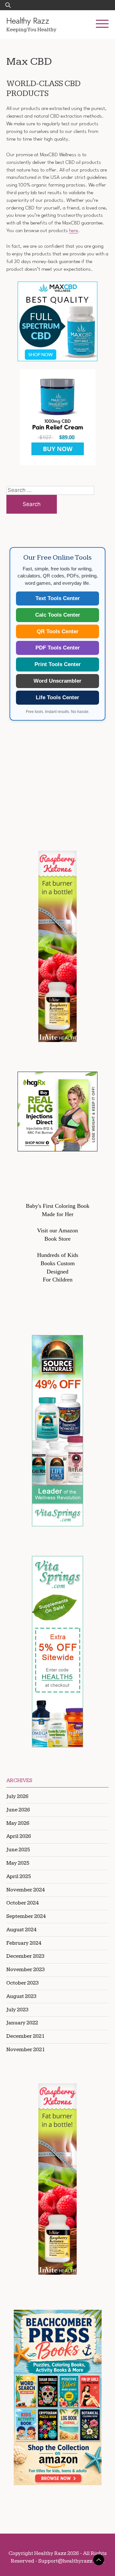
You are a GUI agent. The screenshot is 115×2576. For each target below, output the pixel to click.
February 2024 (24, 1943)
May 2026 (18, 1823)
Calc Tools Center (58, 615)
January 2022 (22, 2023)
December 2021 (25, 2036)
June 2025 (18, 1850)
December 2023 (25, 1956)
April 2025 (19, 1876)
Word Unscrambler (57, 681)
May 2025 (18, 1863)
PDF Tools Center (58, 648)
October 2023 (23, 1983)
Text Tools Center (58, 598)
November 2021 (26, 2050)
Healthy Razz (28, 21)
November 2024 (26, 1890)
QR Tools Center (58, 631)
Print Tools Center (58, 664)
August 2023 (21, 1996)
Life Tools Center (57, 697)
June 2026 (18, 1810)
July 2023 (17, 2010)
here (73, 231)
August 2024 (21, 1930)
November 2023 (26, 1970)
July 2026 (17, 1796)
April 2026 (19, 1836)
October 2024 (23, 1903)
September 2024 (26, 1916)
